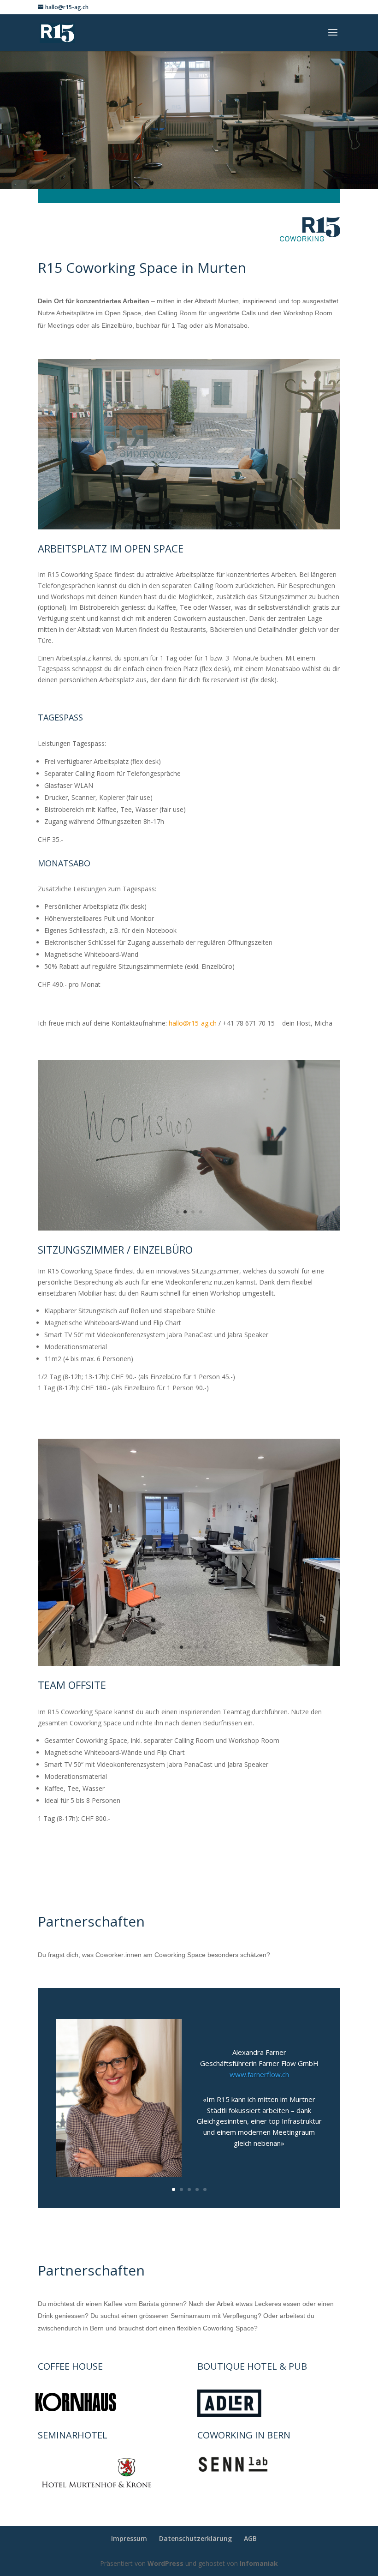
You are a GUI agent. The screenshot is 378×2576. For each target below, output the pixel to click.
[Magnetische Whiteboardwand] (189, 1228)
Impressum (129, 2538)
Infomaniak (259, 2563)
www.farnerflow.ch (259, 2074)
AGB (250, 2538)
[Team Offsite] (189, 1663)
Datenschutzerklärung (195, 2538)
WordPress (165, 2563)
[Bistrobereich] (189, 527)
